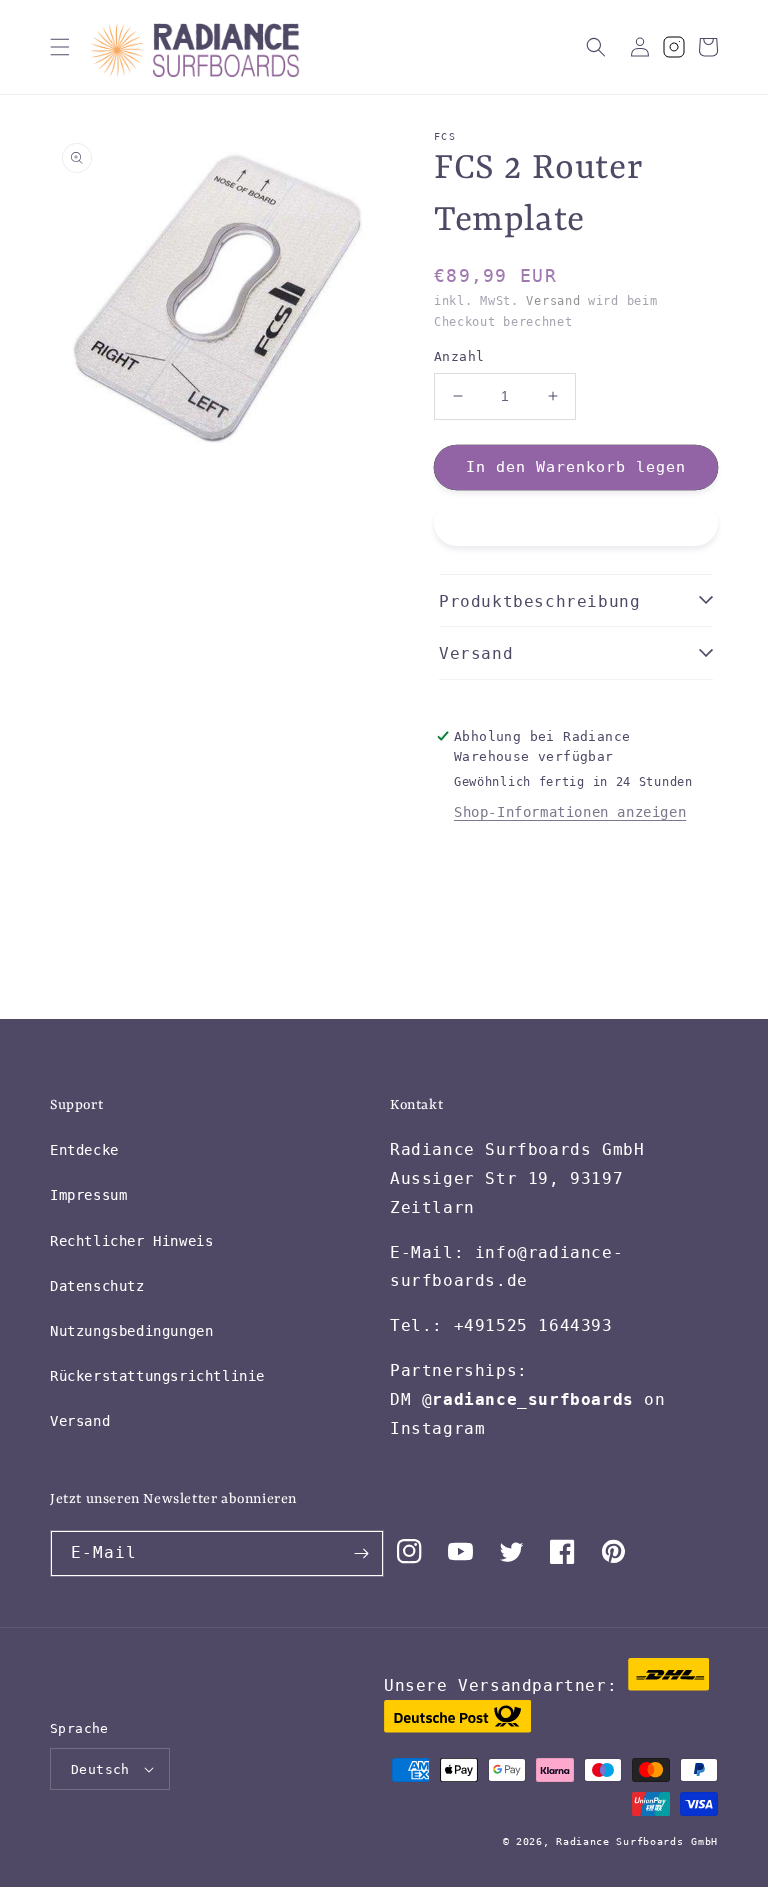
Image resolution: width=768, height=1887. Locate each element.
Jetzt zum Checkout (576, 524)
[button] (60, 47)
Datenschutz (97, 1286)
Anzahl (459, 356)
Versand (553, 301)
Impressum (88, 1195)
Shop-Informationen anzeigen (570, 812)
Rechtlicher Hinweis (131, 1241)
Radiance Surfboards (619, 1841)
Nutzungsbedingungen (131, 1331)
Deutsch (100, 1769)
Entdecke (84, 1150)
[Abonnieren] (361, 1553)
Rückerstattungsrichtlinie (157, 1376)
